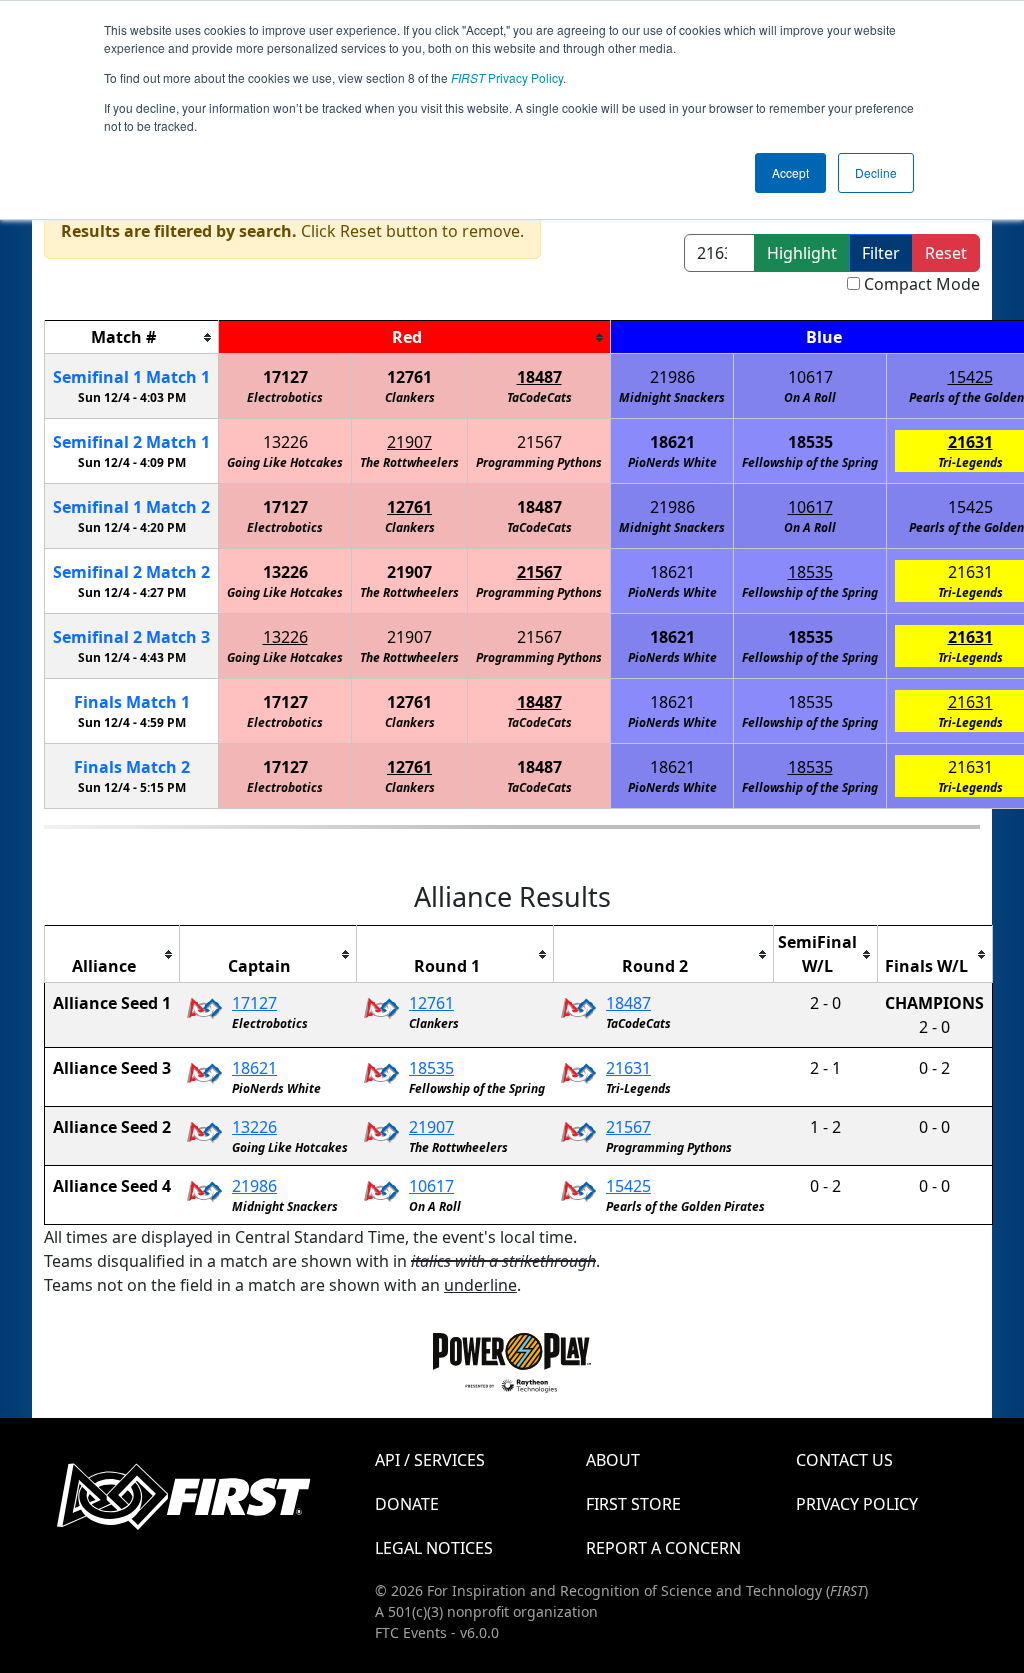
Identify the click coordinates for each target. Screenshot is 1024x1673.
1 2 (131, 507)
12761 (409, 377)
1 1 (131, 377)
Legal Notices (434, 1548)
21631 (970, 442)
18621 (672, 442)
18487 (539, 377)
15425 (970, 377)
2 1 (131, 442)
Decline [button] (876, 172)
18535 (810, 442)
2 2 (131, 572)
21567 (539, 442)
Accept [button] (790, 172)
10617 (810, 377)
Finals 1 (132, 702)
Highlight (802, 253)
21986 (672, 377)
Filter (881, 253)
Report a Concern (663, 1548)
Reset (946, 253)
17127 (285, 377)
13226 (285, 442)
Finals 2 (132, 767)
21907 (409, 442)
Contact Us (844, 1460)
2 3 (131, 637)
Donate (407, 1504)
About (613, 1460)
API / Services (430, 1460)
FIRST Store (633, 1504)
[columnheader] (132, 337)
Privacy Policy (507, 77)
